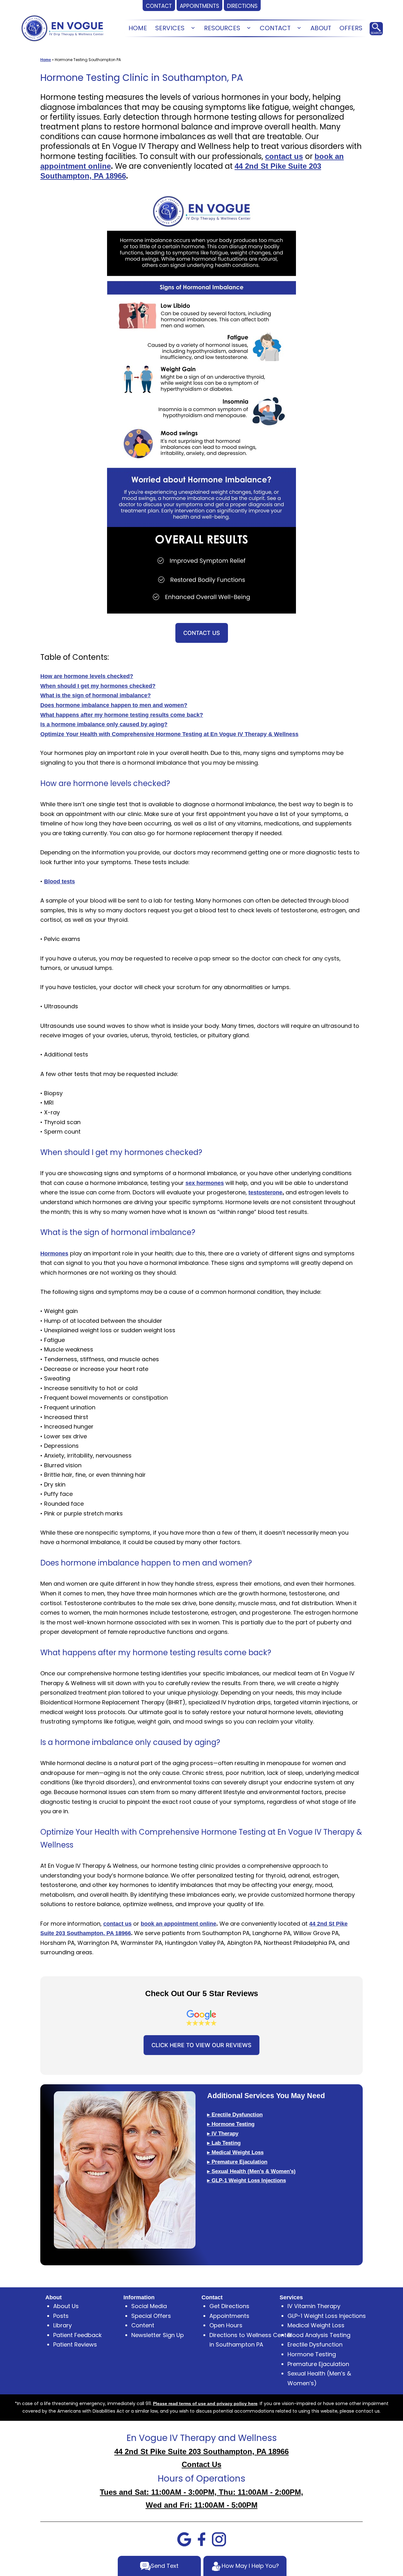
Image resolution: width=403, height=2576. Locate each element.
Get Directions (229, 2306)
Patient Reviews (75, 2344)
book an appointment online (179, 1924)
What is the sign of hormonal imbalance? (96, 695)
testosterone (265, 1192)
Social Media (149, 2306)
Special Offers (151, 2316)
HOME (138, 28)
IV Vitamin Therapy (314, 2306)
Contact (275, 28)
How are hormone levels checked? (87, 676)
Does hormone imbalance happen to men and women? (114, 705)
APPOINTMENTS (199, 6)
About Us (66, 2306)
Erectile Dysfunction (315, 2344)
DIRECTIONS (242, 6)
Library (62, 2325)
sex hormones (205, 1183)
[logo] (62, 28)
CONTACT (159, 6)
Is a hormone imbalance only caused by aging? (104, 724)
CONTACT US (202, 633)
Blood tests (60, 881)
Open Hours (226, 2325)
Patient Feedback (77, 2335)
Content (143, 2325)
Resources (222, 28)
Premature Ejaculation (318, 2364)
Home (46, 60)
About (321, 28)
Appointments (229, 2316)
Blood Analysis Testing (319, 2335)
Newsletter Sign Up (158, 2335)
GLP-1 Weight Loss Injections (327, 2316)
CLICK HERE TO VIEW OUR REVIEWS (201, 2045)
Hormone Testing (312, 2354)
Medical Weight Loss (316, 2325)
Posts (61, 2316)
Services (170, 28)
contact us (284, 156)
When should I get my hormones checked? (98, 686)
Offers (351, 28)
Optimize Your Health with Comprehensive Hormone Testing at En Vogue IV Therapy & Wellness (169, 734)
